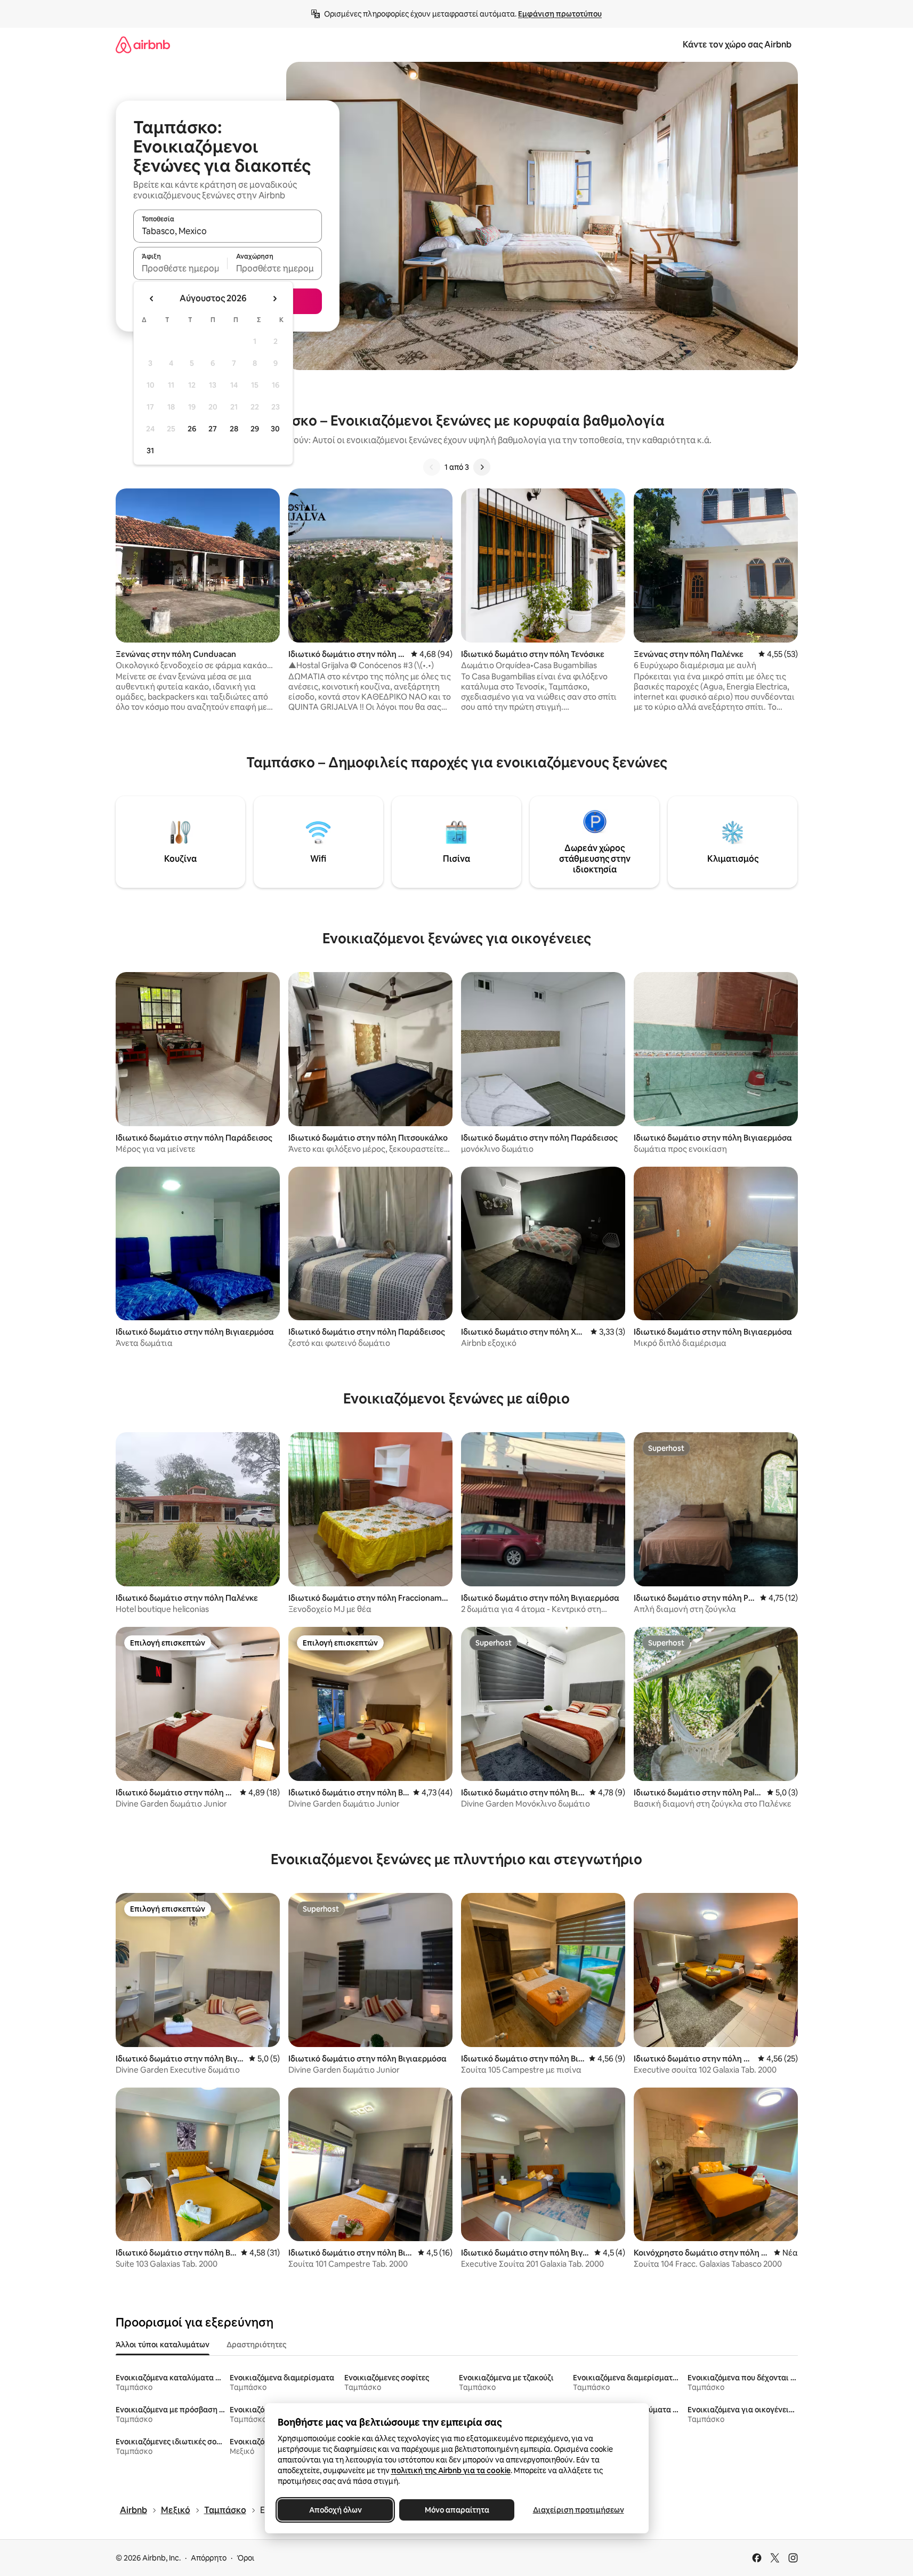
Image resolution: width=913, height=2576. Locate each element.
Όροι (245, 2558)
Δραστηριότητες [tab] (256, 2345)
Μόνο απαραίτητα (456, 2510)
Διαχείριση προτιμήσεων (578, 2510)
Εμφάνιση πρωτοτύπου (560, 14)
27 (213, 429)
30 (275, 429)
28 (234, 429)
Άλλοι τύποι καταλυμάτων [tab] (163, 2345)
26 (192, 429)
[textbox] (180, 268)
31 (150, 451)
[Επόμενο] (482, 467)
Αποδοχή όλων (335, 2510)
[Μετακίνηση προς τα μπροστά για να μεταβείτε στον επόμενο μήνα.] (274, 299)
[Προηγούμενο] (432, 467)
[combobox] (228, 231)
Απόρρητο (209, 2558)
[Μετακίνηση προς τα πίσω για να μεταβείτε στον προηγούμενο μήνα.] (152, 299)
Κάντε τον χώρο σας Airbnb (737, 45)
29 (255, 429)
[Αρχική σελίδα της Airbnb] (143, 45)
